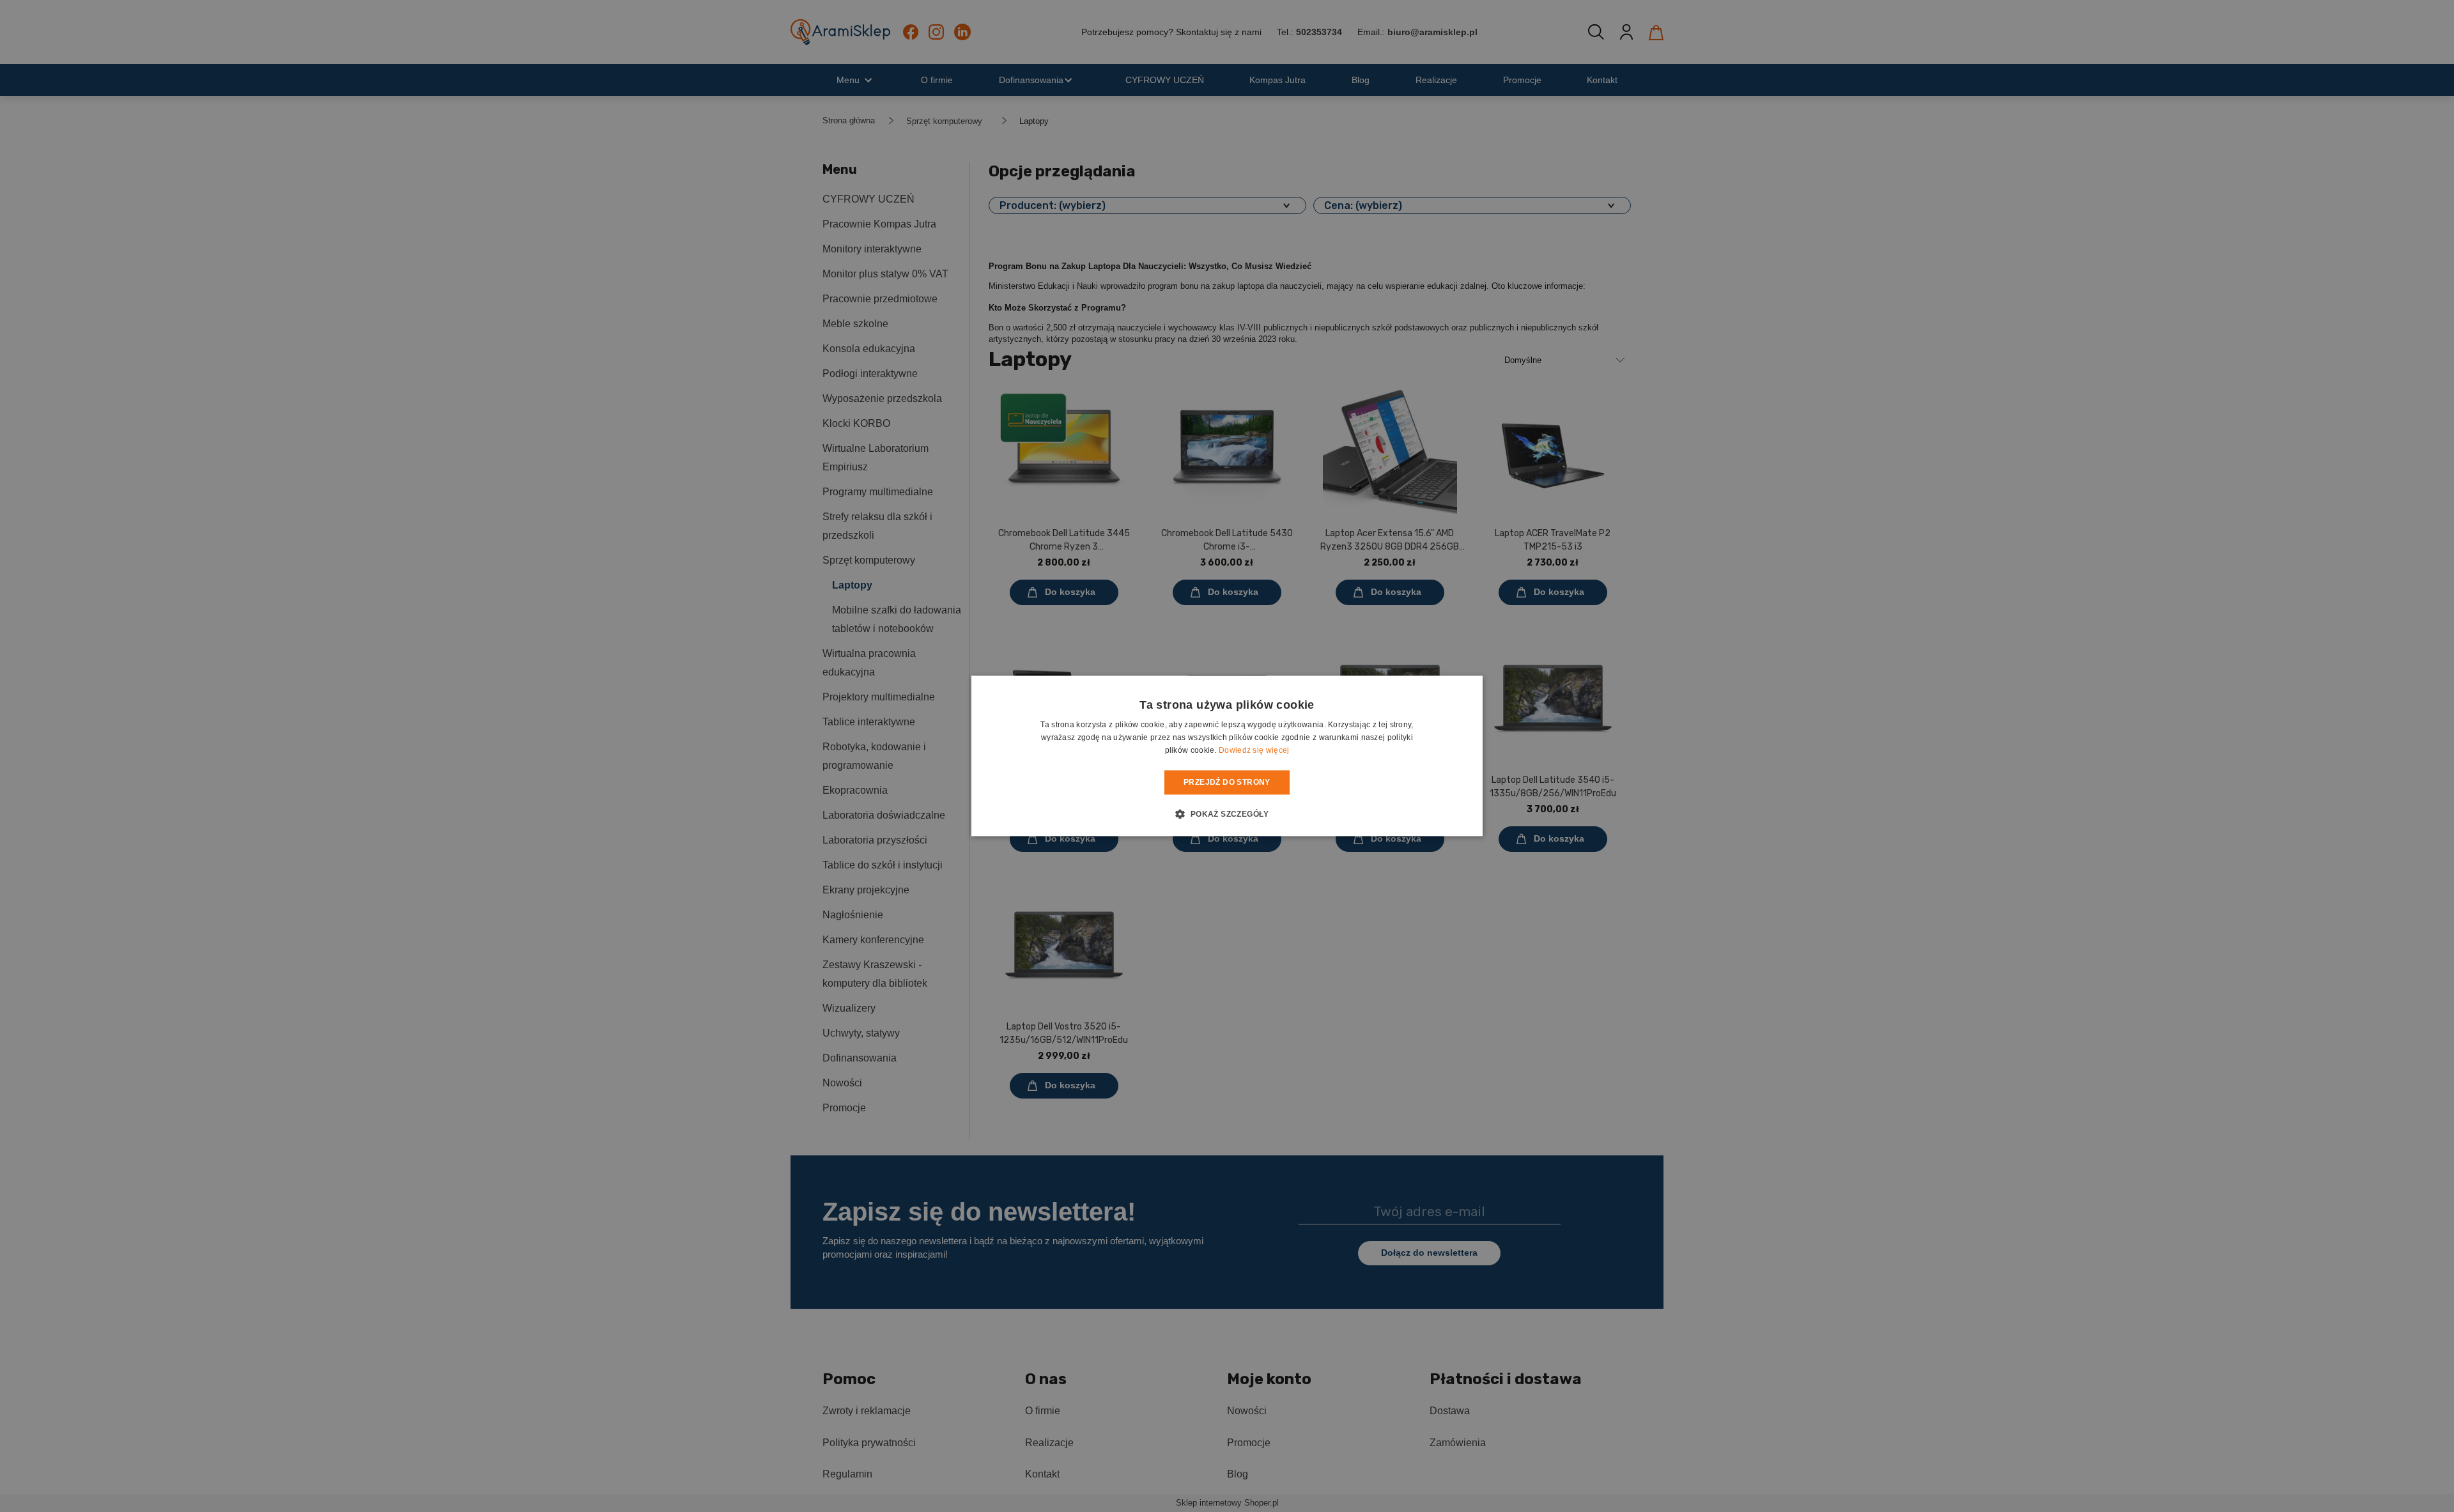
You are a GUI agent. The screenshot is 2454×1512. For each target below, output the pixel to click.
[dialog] (1227, 756)
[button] (1227, 814)
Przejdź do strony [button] (1227, 782)
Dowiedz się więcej (1254, 750)
